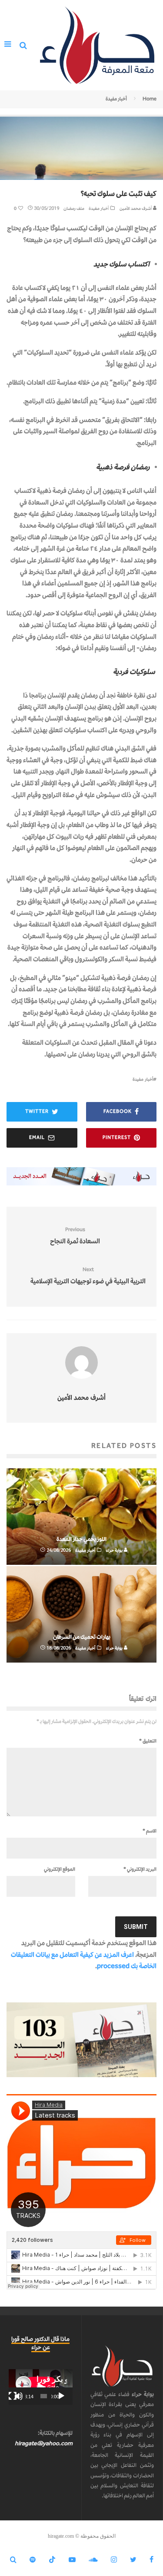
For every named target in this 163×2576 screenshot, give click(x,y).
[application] (41, 2387)
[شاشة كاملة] (13, 2396)
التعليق (148, 1741)
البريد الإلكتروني (140, 1869)
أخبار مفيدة (99, 208)
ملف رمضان (74, 208)
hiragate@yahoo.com (44, 2443)
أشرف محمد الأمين (136, 208)
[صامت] (19, 2396)
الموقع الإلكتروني (60, 1869)
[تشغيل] (61, 2396)
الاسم (150, 1831)
